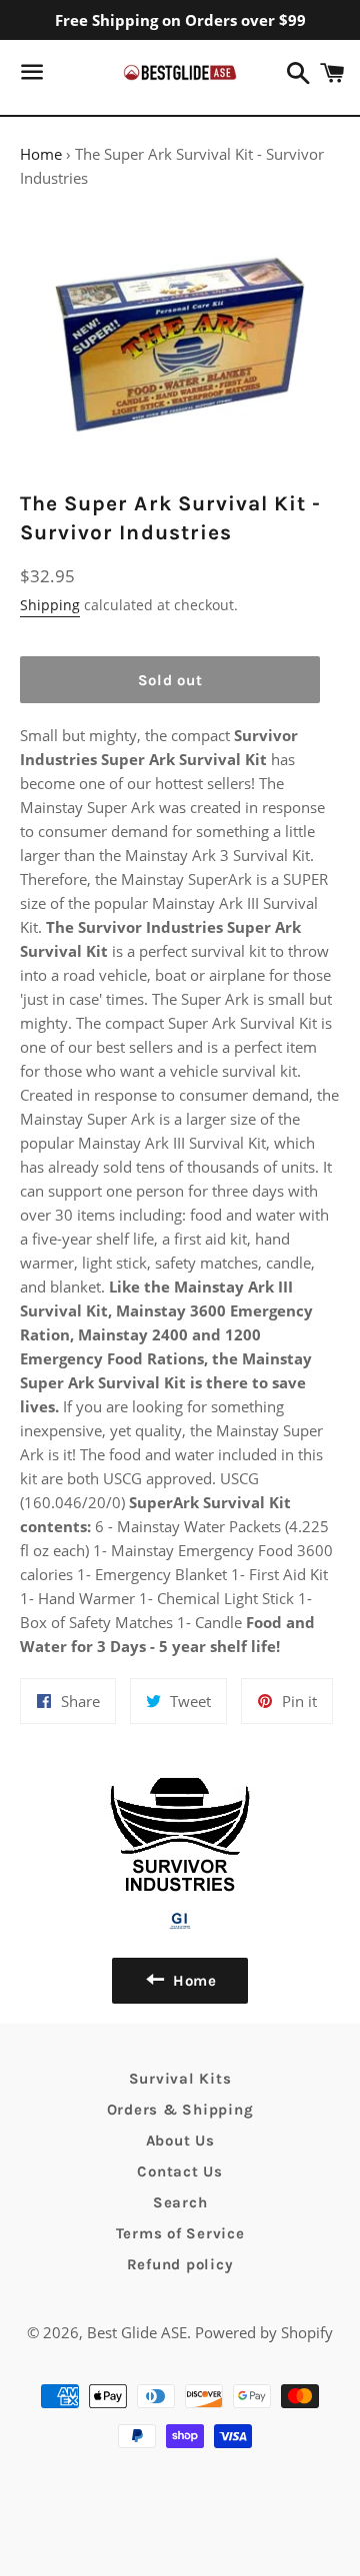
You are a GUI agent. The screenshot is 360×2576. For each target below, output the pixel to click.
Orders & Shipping (180, 2110)
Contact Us (180, 2171)
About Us (180, 2141)
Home (41, 154)
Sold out (170, 680)
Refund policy (180, 2264)
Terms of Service (180, 2233)
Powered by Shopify (264, 2332)
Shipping (50, 605)
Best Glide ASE (137, 2332)
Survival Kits (180, 2079)
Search (180, 2202)
